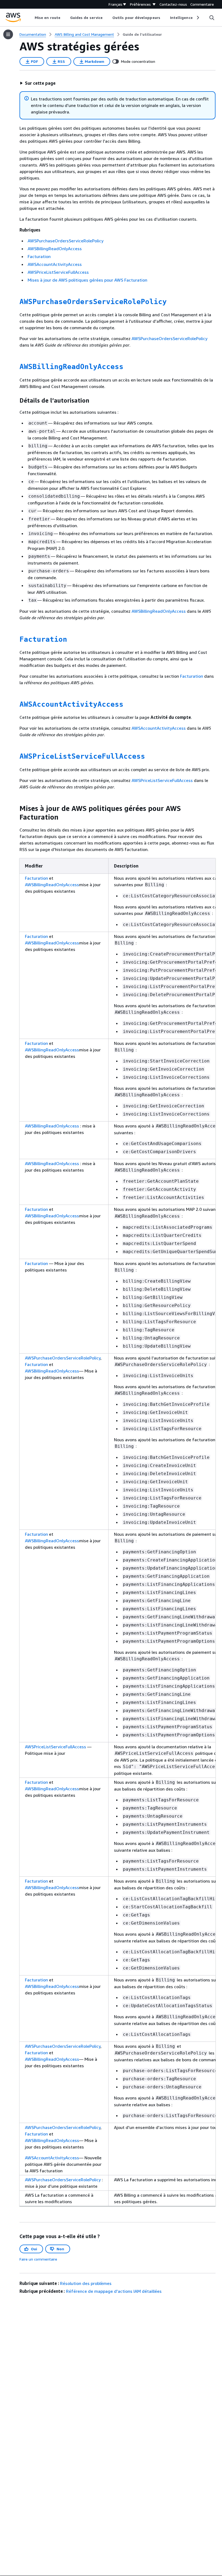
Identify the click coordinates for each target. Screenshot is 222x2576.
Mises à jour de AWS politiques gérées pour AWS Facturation (87, 280)
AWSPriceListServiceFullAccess (58, 272)
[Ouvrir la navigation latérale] (8, 34)
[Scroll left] (31, 18)
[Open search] (212, 18)
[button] (38, 83)
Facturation (39, 256)
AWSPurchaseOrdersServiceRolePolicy (66, 241)
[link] (142, 34)
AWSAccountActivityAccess (55, 264)
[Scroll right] (197, 18)
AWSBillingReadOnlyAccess (55, 249)
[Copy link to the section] (15, 302)
